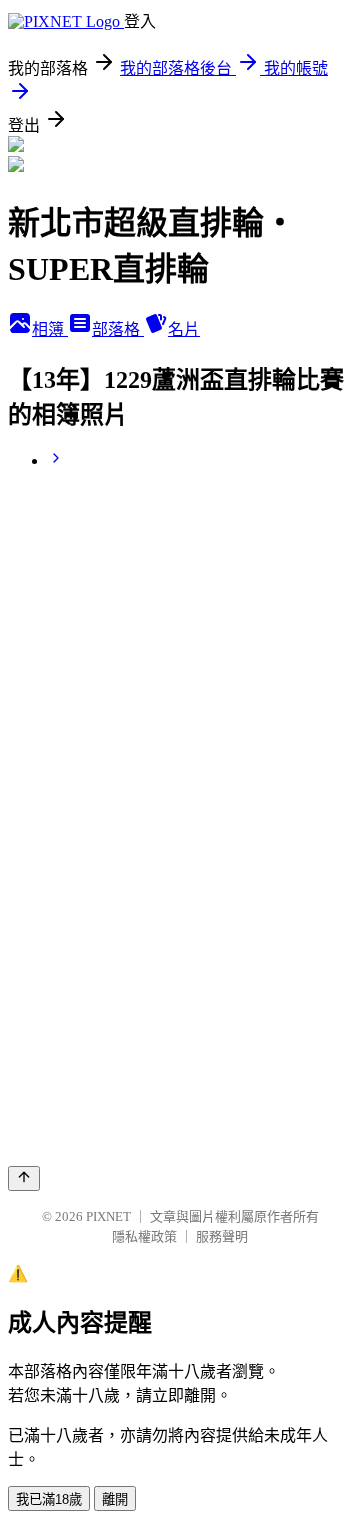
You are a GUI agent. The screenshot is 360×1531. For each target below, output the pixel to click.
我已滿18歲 (49, 1499)
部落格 (118, 329)
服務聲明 (222, 1236)
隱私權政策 (144, 1236)
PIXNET (108, 1216)
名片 (184, 329)
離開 (115, 1499)
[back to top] (24, 1178)
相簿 (50, 329)
